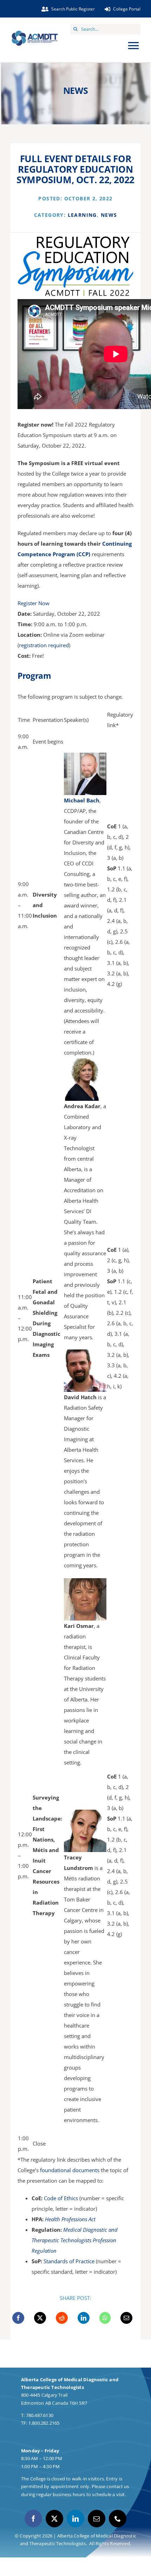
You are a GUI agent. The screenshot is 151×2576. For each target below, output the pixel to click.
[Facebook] (18, 2318)
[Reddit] (62, 2318)
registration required (44, 645)
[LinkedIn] (84, 2318)
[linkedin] (75, 2519)
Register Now (34, 603)
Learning (82, 215)
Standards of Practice (69, 2261)
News (109, 215)
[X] (40, 2318)
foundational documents (70, 2170)
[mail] (97, 2519)
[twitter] (54, 2519)
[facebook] (33, 2519)
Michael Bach (82, 800)
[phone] (118, 2519)
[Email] (126, 2318)
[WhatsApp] (105, 2318)
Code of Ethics (61, 2198)
